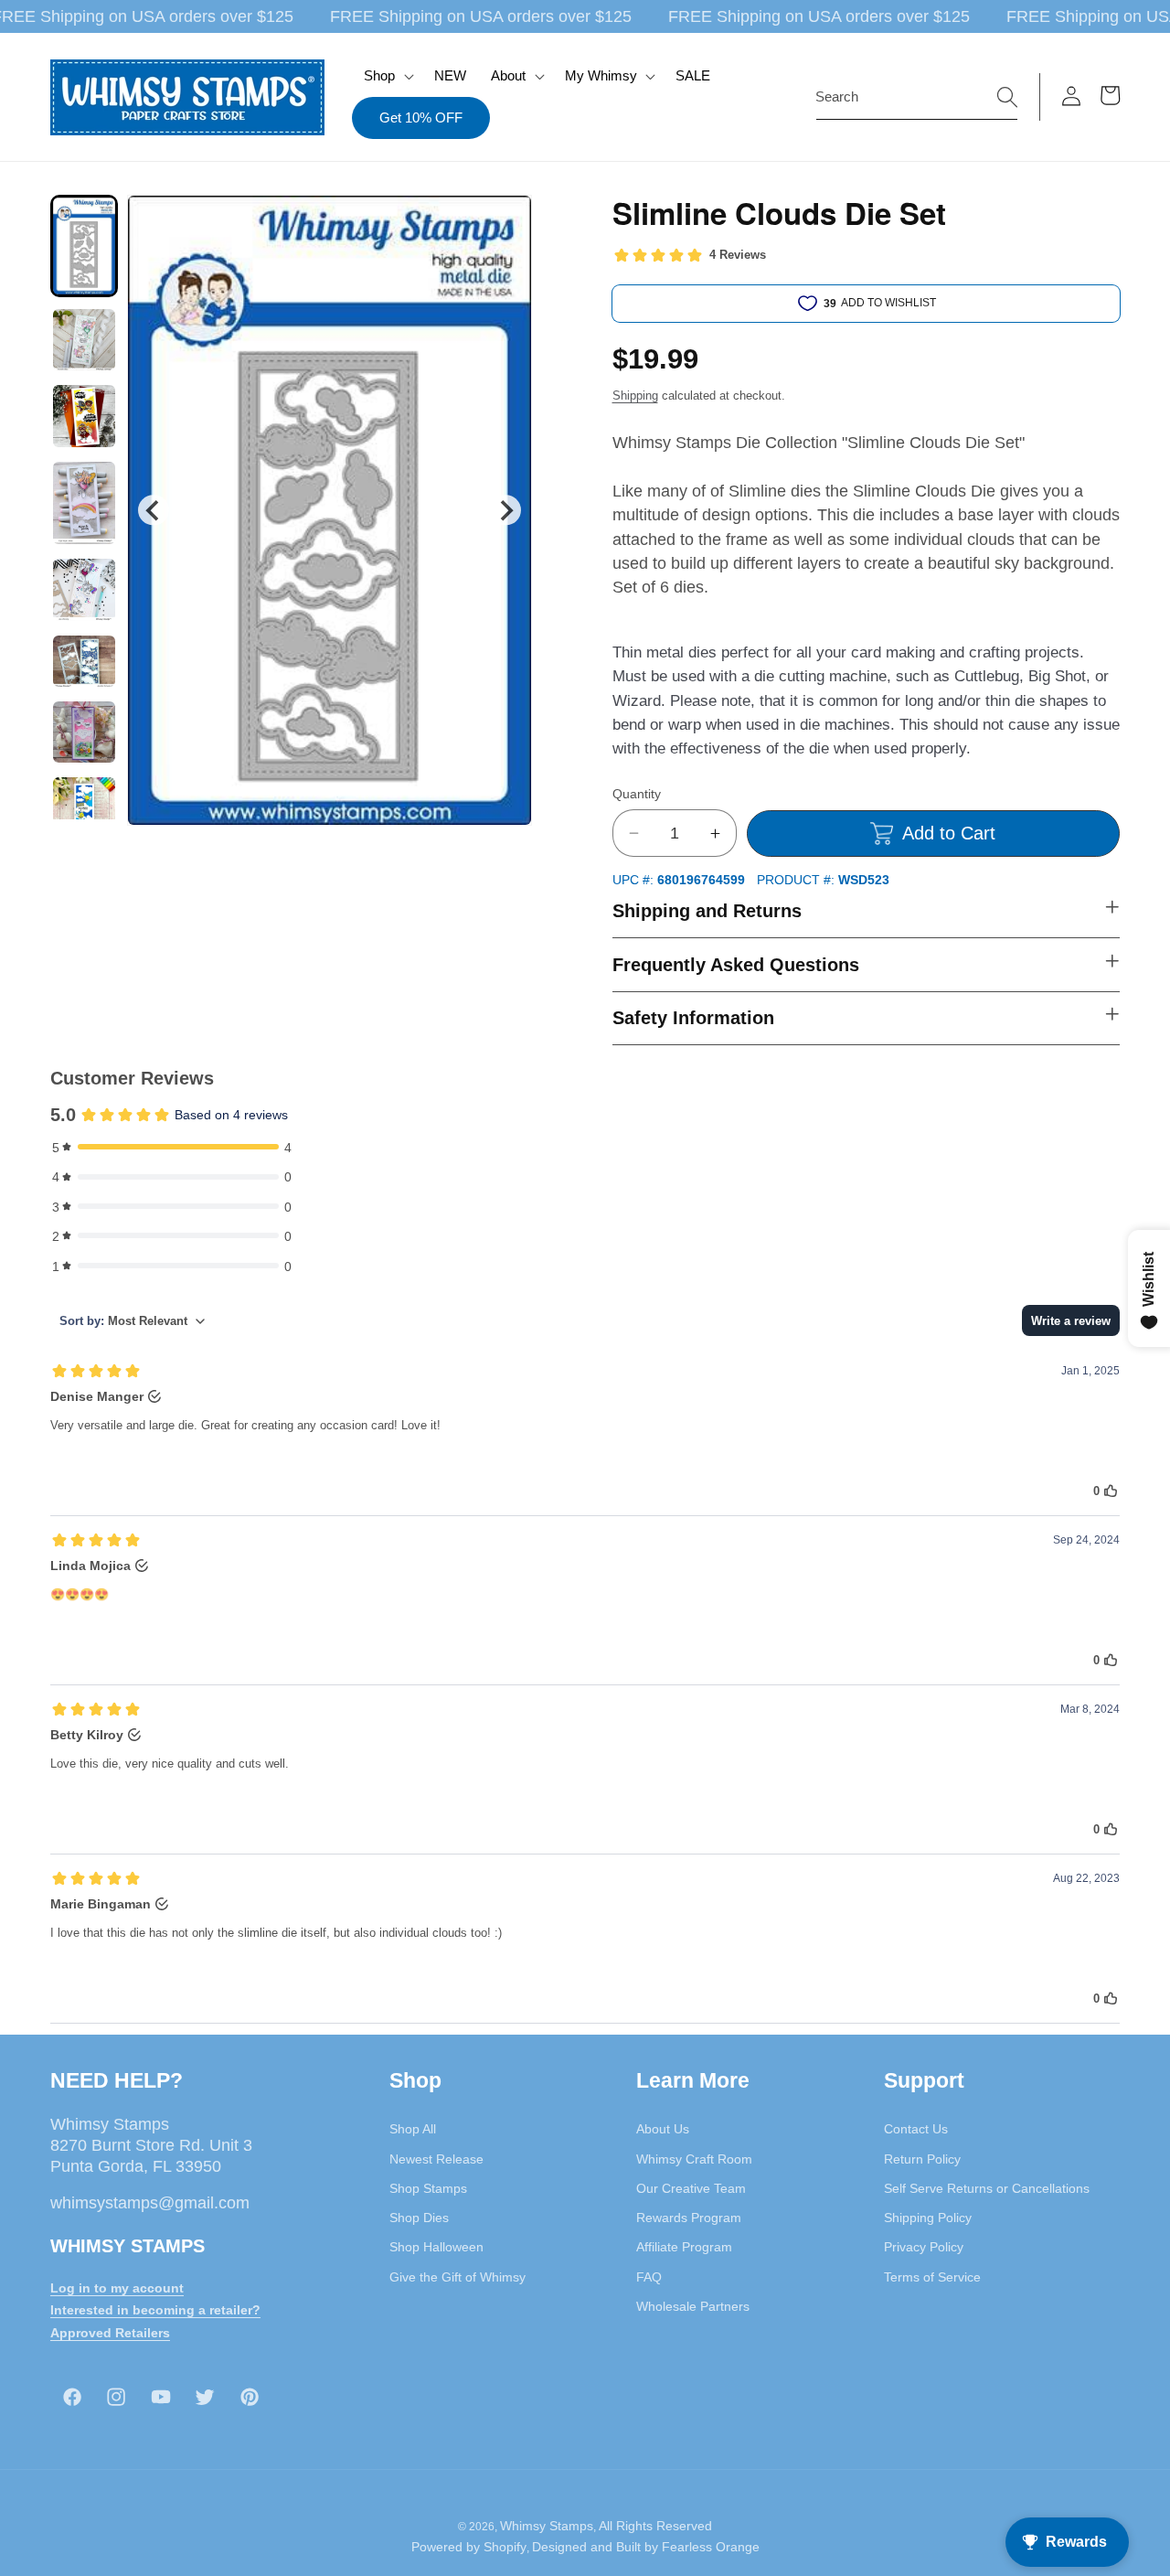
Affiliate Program (684, 2247)
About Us (663, 2129)
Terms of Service (932, 2277)
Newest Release (436, 2159)
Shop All (413, 2129)
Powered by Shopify (469, 2547)
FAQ (649, 2277)
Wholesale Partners (693, 2306)
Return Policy (922, 2159)
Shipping (635, 395)
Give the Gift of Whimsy (457, 2277)
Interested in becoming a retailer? (155, 2310)
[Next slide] (505, 510)
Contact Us (916, 2129)
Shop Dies (419, 2218)
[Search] (1007, 96)
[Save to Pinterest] (506, 220)
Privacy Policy (924, 2247)
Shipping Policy (928, 2218)
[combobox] (917, 97)
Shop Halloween (436, 2247)
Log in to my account (117, 2288)
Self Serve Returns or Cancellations (987, 2188)
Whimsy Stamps (547, 2526)
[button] (387, 76)
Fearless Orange (711, 2547)
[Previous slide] (153, 510)
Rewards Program (689, 2218)
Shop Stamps (428, 2188)
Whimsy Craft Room (694, 2159)
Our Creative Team (691, 2188)
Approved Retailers (110, 2333)
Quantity (637, 794)
